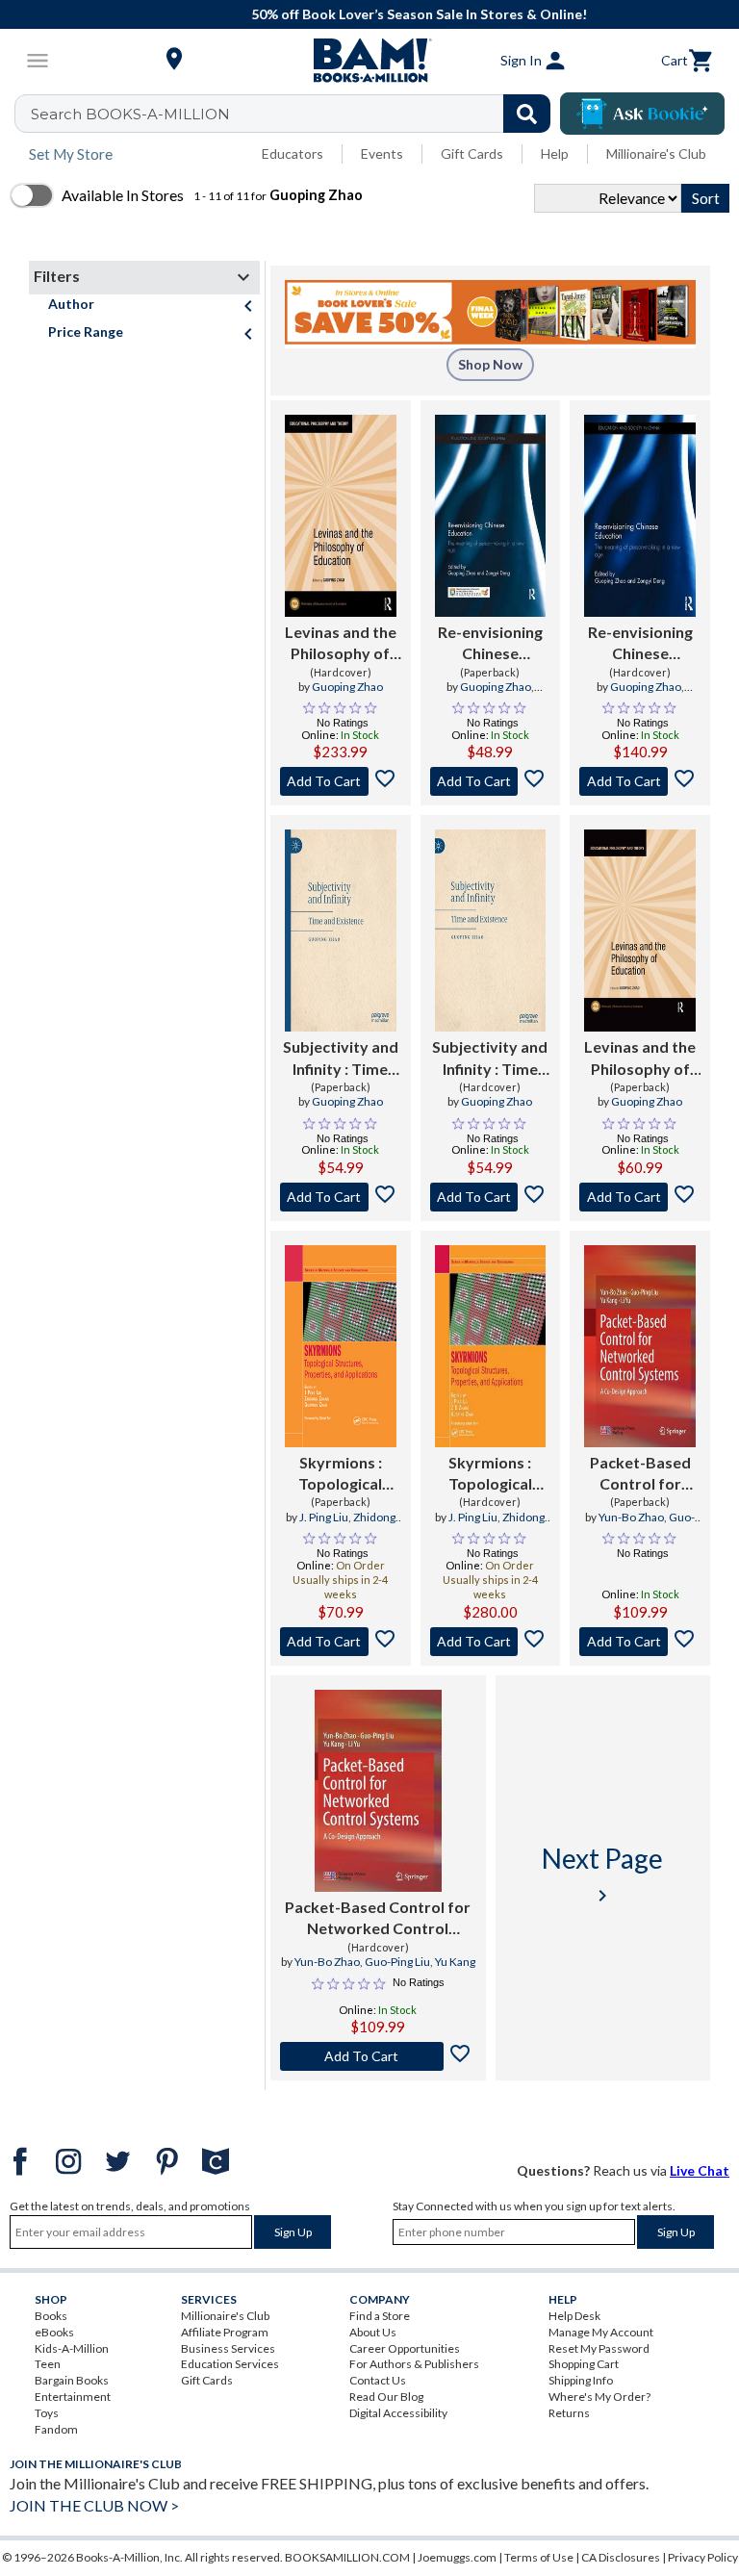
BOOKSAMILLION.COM (347, 2557)
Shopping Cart (584, 2364)
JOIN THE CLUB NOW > (94, 2505)
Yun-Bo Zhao (631, 1517)
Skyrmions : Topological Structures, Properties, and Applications (341, 1474)
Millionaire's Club (656, 153)
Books (51, 2316)
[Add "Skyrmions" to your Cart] (341, 1642)
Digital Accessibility (398, 2413)
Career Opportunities (405, 2348)
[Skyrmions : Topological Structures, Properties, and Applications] (341, 1346)
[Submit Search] (527, 114)
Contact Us (378, 2380)
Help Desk (574, 2316)
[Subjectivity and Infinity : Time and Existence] (341, 931)
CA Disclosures (621, 2557)
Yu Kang (455, 1962)
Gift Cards (472, 153)
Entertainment (73, 2397)
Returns (569, 2413)
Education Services (230, 2364)
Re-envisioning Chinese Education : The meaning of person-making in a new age (490, 644)
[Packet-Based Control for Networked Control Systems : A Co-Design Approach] (640, 1346)
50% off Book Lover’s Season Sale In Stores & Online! (380, 14)
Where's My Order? (599, 2397)
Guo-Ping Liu (397, 1962)
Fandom (56, 2429)
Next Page (602, 1874)
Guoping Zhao (347, 687)
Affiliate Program (225, 2332)
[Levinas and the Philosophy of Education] (341, 516)
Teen (48, 2364)
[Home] (369, 61)
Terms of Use (539, 2557)
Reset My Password (599, 2348)
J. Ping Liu (324, 1517)
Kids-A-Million (72, 2348)
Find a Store (380, 2316)
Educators (293, 153)
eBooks (54, 2332)
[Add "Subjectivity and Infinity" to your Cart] (341, 1197)
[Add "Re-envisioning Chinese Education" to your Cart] (491, 781)
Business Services (228, 2348)
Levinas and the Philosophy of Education (341, 644)
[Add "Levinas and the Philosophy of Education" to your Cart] (341, 781)
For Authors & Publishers (414, 2364)
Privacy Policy (703, 2557)
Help (555, 153)
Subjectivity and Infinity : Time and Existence (341, 1058)
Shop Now (490, 364)
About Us (373, 2332)
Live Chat (700, 2170)
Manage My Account (601, 2332)
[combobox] (295, 114)
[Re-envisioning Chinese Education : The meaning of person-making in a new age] (491, 516)
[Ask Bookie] (642, 114)
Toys (47, 2413)
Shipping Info (581, 2380)
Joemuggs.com (457, 2557)
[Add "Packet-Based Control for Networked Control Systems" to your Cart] (640, 1642)
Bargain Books (72, 2380)
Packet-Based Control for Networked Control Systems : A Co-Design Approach (640, 1474)
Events (382, 153)
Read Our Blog (386, 2397)
